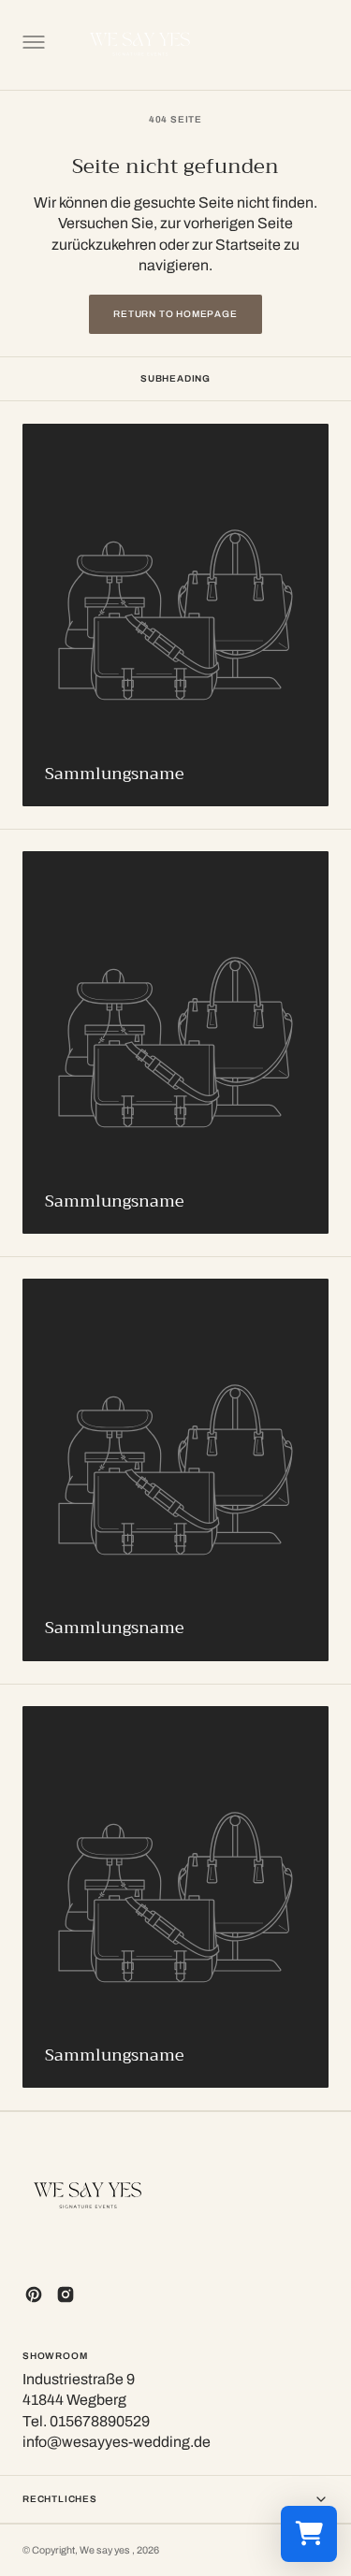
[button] (32, 45)
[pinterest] (34, 2294)
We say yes (106, 2550)
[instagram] (66, 2294)
